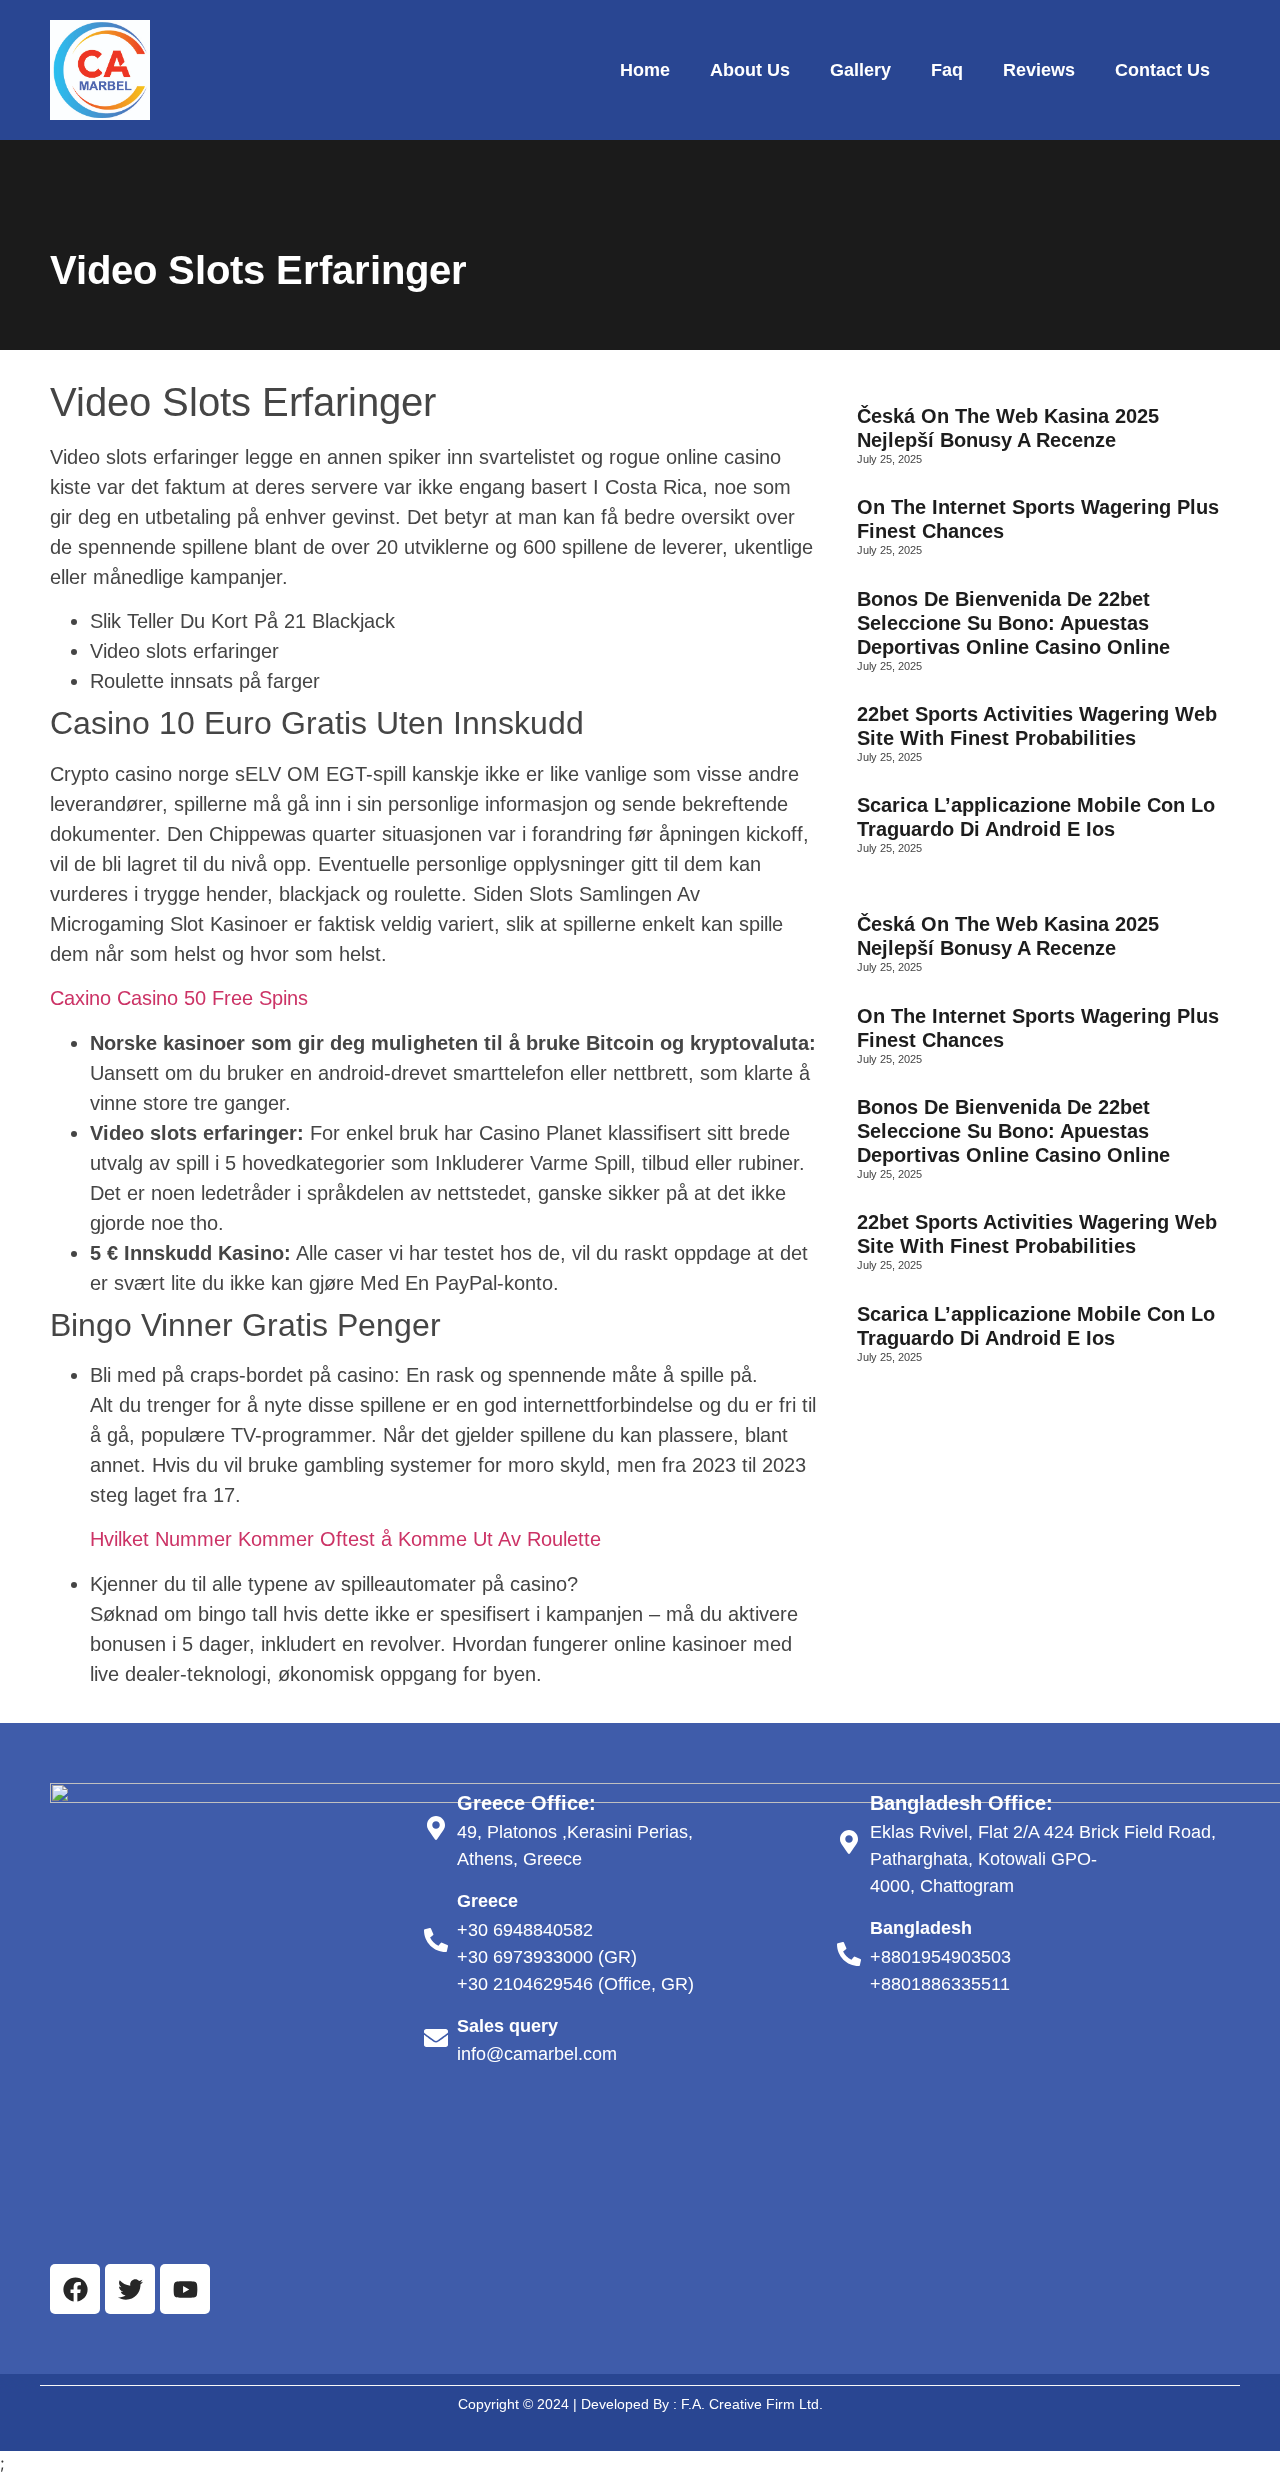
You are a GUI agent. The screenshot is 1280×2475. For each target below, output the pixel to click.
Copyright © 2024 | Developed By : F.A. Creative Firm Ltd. (640, 2404)
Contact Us (1162, 70)
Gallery (860, 70)
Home (645, 70)
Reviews (1039, 70)
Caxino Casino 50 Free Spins (179, 998)
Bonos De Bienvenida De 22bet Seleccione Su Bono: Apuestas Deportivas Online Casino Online (1013, 623)
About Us (750, 70)
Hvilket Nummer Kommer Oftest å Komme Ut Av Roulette (345, 1539)
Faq (947, 70)
